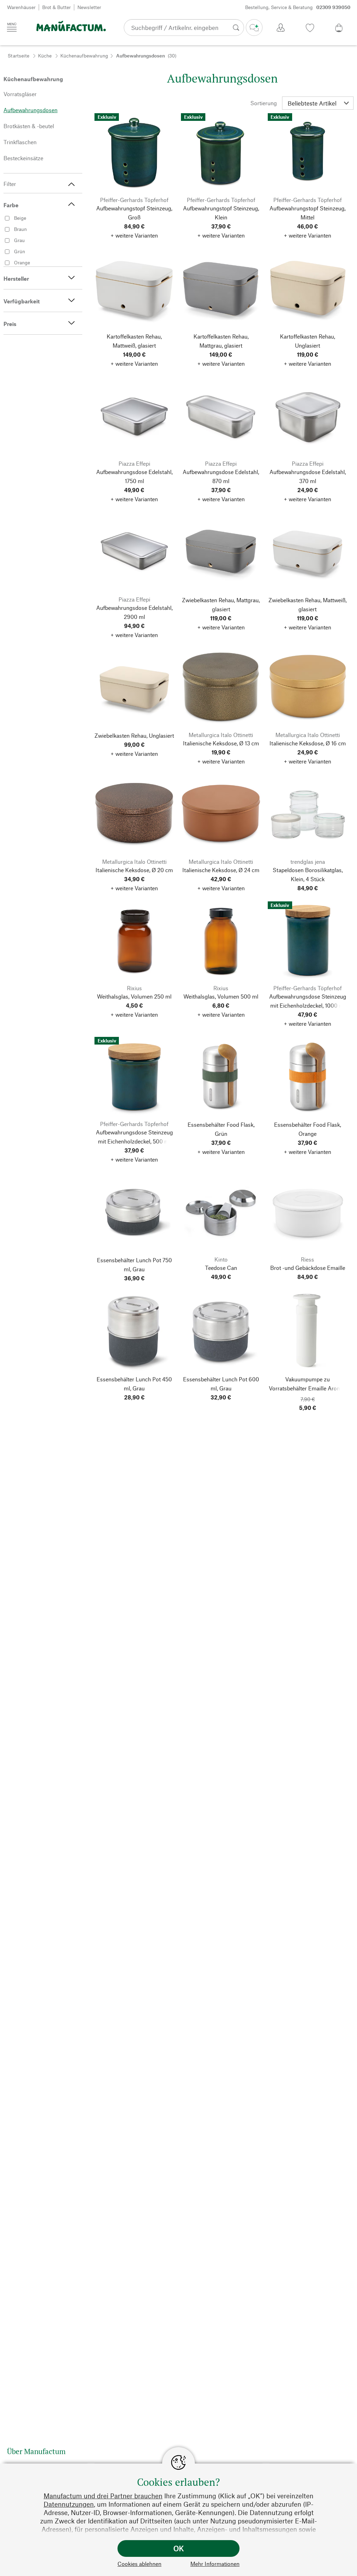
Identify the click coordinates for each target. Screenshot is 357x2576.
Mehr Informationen (215, 2564)
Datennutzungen (69, 2504)
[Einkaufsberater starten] (254, 28)
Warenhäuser (21, 7)
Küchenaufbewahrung (84, 56)
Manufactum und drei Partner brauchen (103, 2496)
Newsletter (89, 7)
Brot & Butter (56, 7)
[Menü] (12, 27)
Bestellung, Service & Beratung (298, 7)
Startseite (18, 56)
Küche (45, 56)
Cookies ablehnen (139, 2564)
